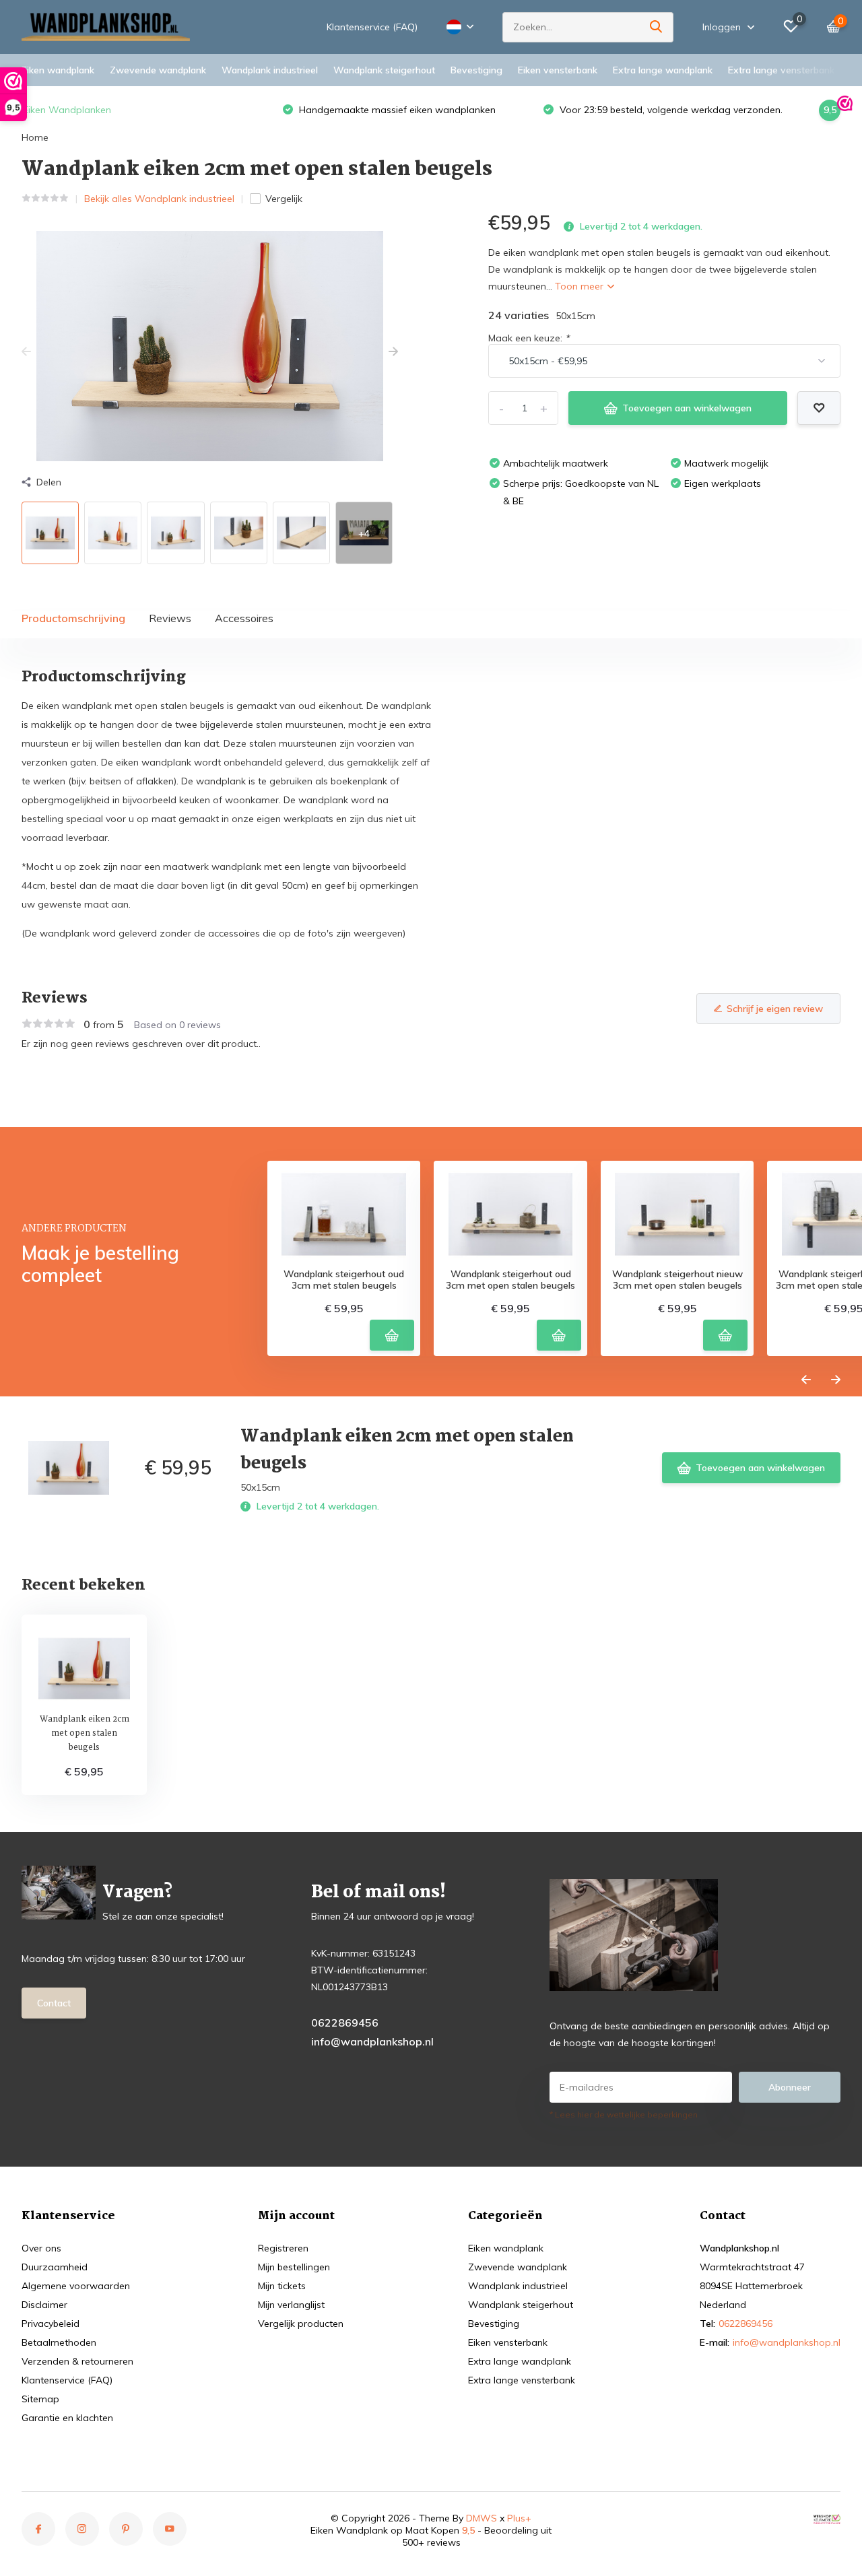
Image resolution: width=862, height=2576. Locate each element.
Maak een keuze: (529, 338)
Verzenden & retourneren (77, 2361)
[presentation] (26, 352)
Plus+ (519, 2518)
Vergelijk (284, 199)
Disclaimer (44, 2305)
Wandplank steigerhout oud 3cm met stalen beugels (344, 1280)
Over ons (41, 2248)
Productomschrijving (73, 618)
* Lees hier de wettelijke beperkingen (624, 2114)
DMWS (482, 2518)
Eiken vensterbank (558, 70)
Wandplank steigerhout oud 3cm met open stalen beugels (510, 1280)
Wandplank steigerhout (384, 70)
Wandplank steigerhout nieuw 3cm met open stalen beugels (677, 1280)
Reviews (170, 618)
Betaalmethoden (59, 2342)
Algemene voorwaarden (76, 2286)
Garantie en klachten (67, 2418)
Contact (54, 2003)
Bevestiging (476, 70)
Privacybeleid (51, 2324)
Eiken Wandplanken (67, 110)
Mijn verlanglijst (291, 2305)
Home (35, 137)
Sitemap (40, 2399)
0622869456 (345, 2023)
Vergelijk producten (301, 2324)
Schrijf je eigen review (775, 1009)
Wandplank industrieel (270, 70)
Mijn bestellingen (294, 2267)
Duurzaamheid (55, 2267)
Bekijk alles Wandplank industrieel (159, 199)
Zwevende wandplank (158, 70)
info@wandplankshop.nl (372, 2041)
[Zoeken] (657, 27)
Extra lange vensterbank (781, 70)
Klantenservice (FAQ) (372, 27)
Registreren (283, 2248)
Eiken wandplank (58, 70)
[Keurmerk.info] (827, 2518)
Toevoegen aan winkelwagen (687, 408)
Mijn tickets (282, 2286)
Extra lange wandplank (663, 70)
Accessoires (244, 618)
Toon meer (581, 286)
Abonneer (790, 2087)
